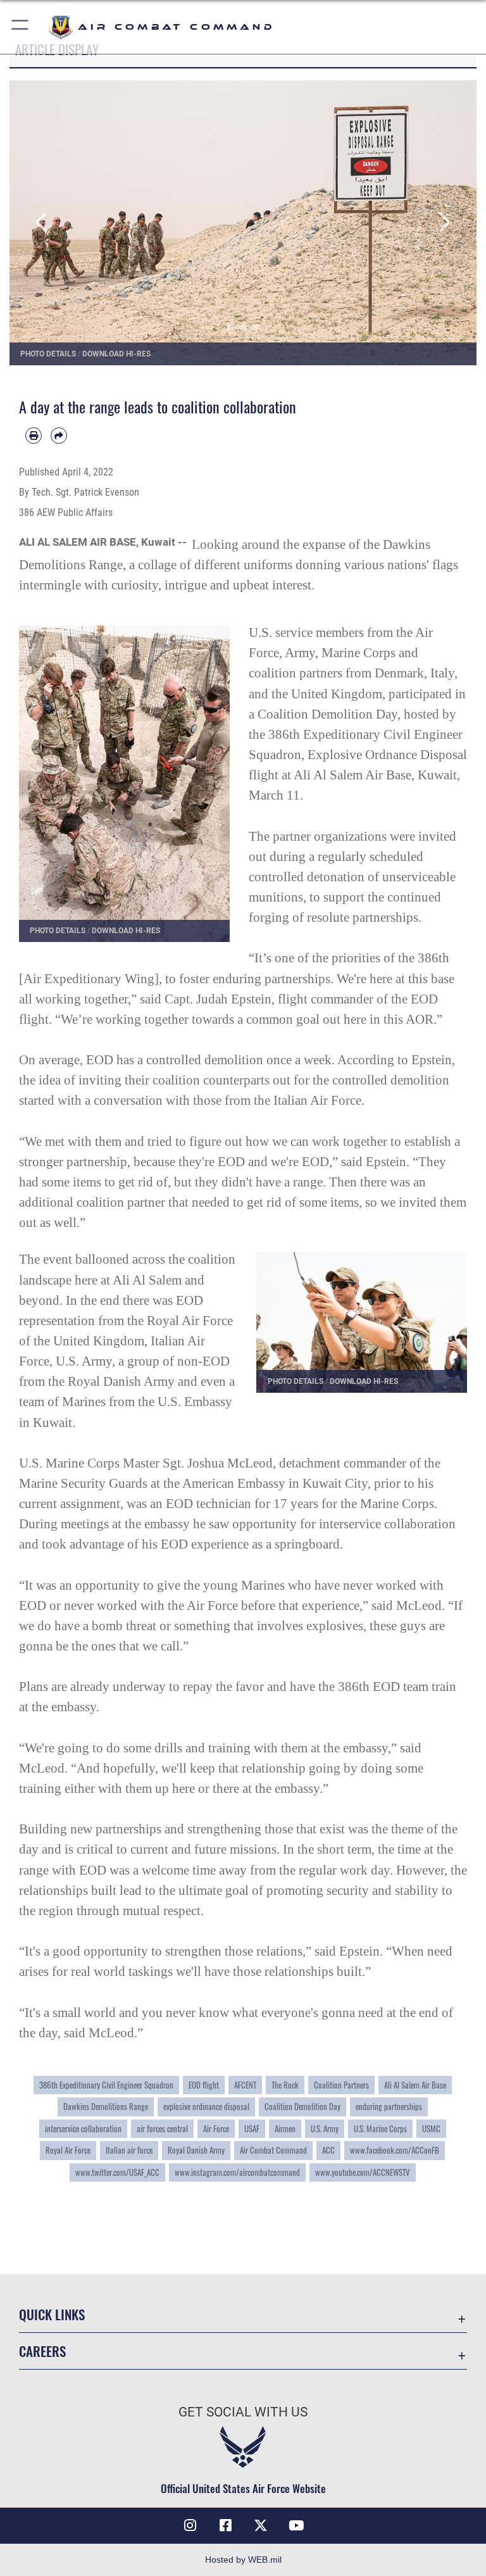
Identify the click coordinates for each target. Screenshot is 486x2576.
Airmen (285, 2129)
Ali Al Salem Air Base (415, 2085)
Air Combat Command (273, 2150)
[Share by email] (59, 436)
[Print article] (34, 436)
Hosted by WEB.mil (243, 2560)
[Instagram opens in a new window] (190, 2525)
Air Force (216, 2129)
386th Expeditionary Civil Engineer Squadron (106, 2085)
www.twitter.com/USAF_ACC (117, 2172)
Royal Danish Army (196, 2150)
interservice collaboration (83, 2129)
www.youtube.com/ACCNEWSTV (363, 2172)
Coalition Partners (341, 2085)
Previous (56, 223)
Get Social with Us (243, 2412)
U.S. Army (325, 2129)
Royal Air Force (68, 2150)
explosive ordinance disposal (206, 2107)
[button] (21, 27)
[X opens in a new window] (261, 2525)
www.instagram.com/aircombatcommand (237, 2172)
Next (430, 223)
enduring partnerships (389, 2107)
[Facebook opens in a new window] (225, 2525)
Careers (42, 2351)
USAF (252, 2129)
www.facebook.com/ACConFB (395, 2150)
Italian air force (129, 2150)
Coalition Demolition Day (302, 2107)
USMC (431, 2129)
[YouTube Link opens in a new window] (296, 2525)
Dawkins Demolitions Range (106, 2107)
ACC (328, 2150)
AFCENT (245, 2085)
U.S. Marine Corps (380, 2129)
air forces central (162, 2129)
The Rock (285, 2085)
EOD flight (204, 2085)
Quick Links (52, 2314)
